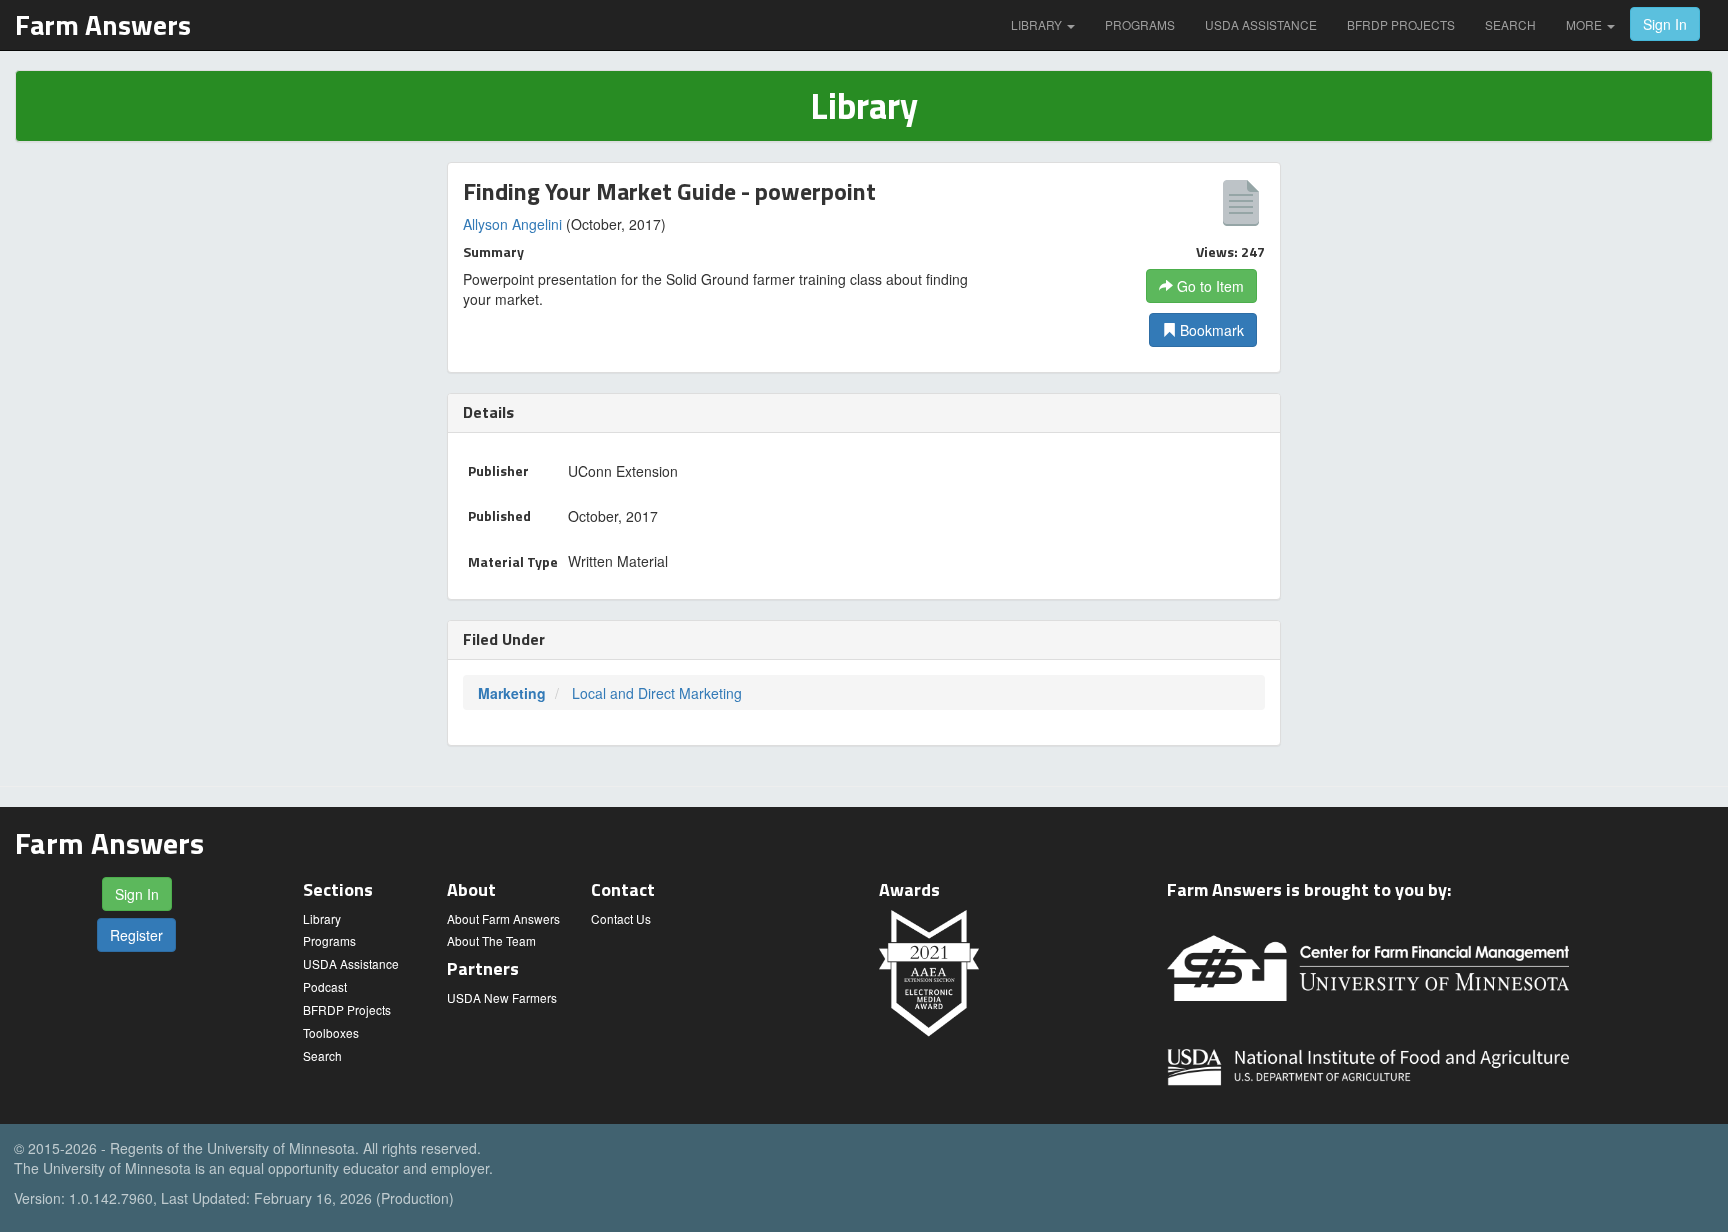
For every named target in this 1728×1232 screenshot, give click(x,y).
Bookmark (1210, 330)
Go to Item (1208, 286)
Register (136, 935)
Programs (1140, 24)
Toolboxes (331, 1032)
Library (1038, 24)
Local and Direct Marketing (657, 693)
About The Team (491, 940)
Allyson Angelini (512, 224)
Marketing (512, 693)
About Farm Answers (503, 918)
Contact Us (621, 918)
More (1585, 24)
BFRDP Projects (1401, 24)
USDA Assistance (1261, 24)
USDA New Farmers (502, 997)
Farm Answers (103, 24)
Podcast (325, 986)
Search (1510, 24)
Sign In (1665, 24)
